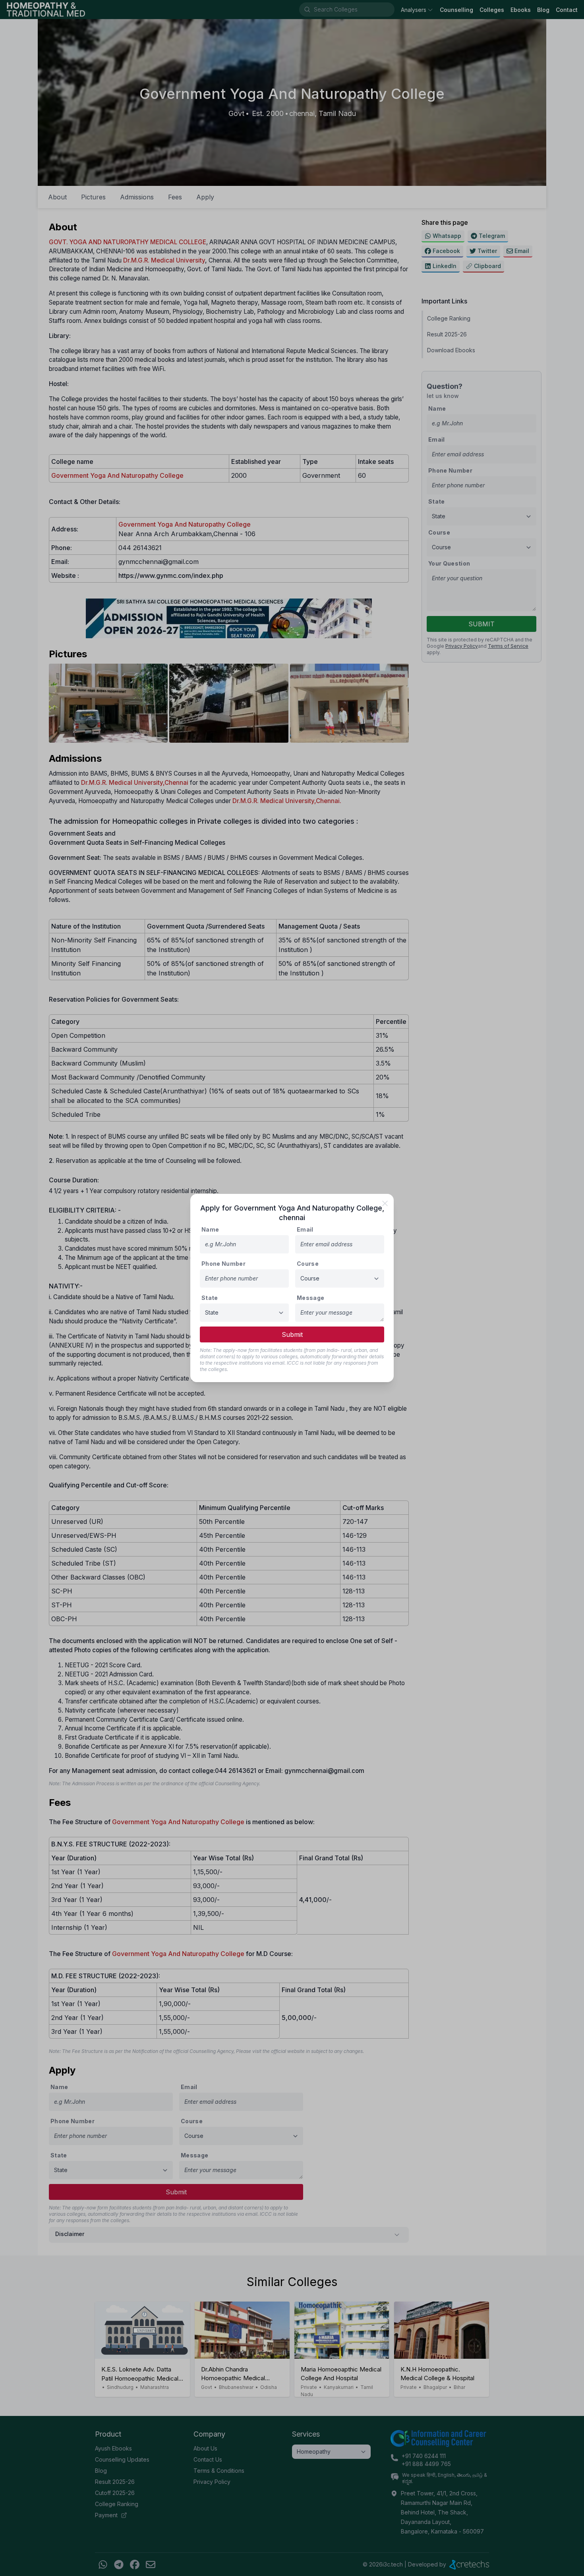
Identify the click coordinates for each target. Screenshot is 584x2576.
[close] (385, 1203)
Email (305, 1229)
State (210, 1298)
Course (308, 1264)
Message (310, 1298)
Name (210, 1229)
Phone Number (223, 1264)
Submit (292, 1334)
